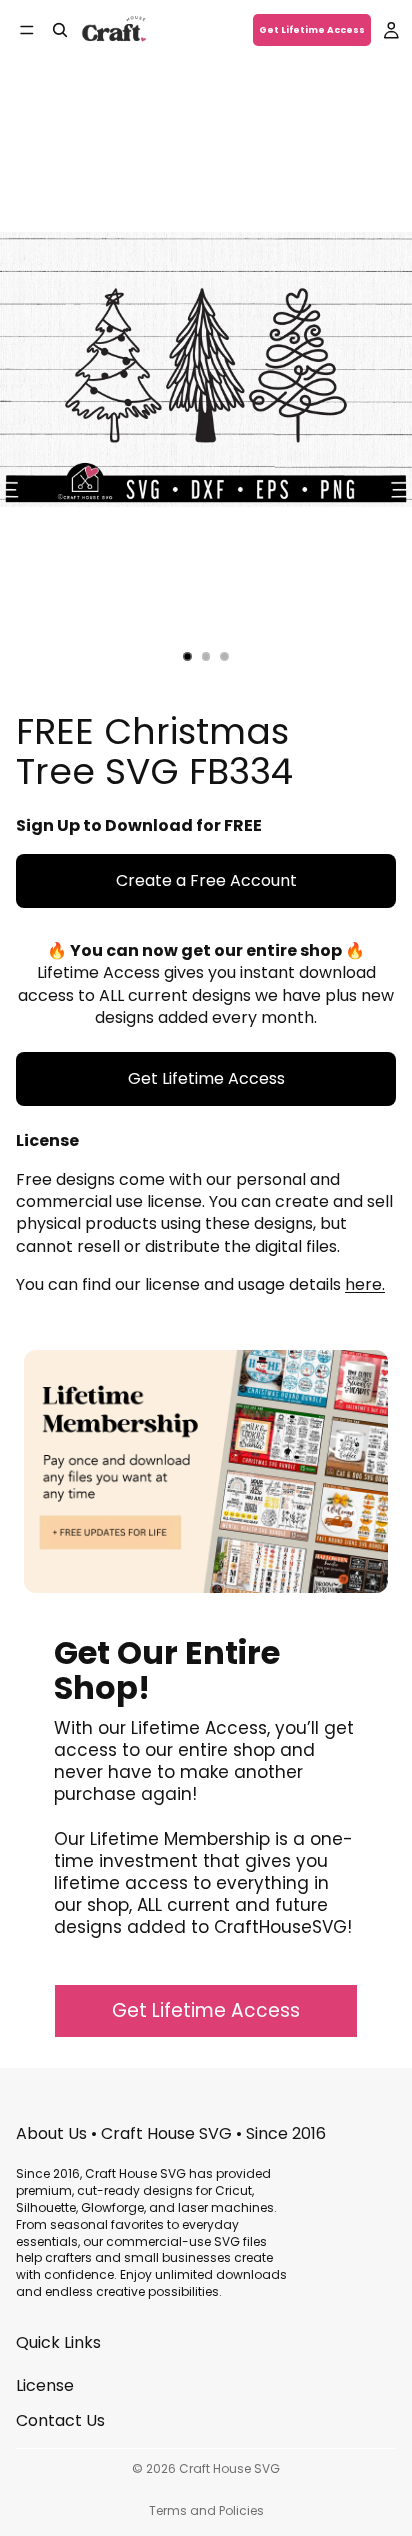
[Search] (60, 30)
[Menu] (27, 30)
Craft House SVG (229, 2468)
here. (365, 1284)
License (45, 2385)
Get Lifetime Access (312, 30)
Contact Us (60, 2420)
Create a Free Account (206, 880)
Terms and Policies (206, 2510)
